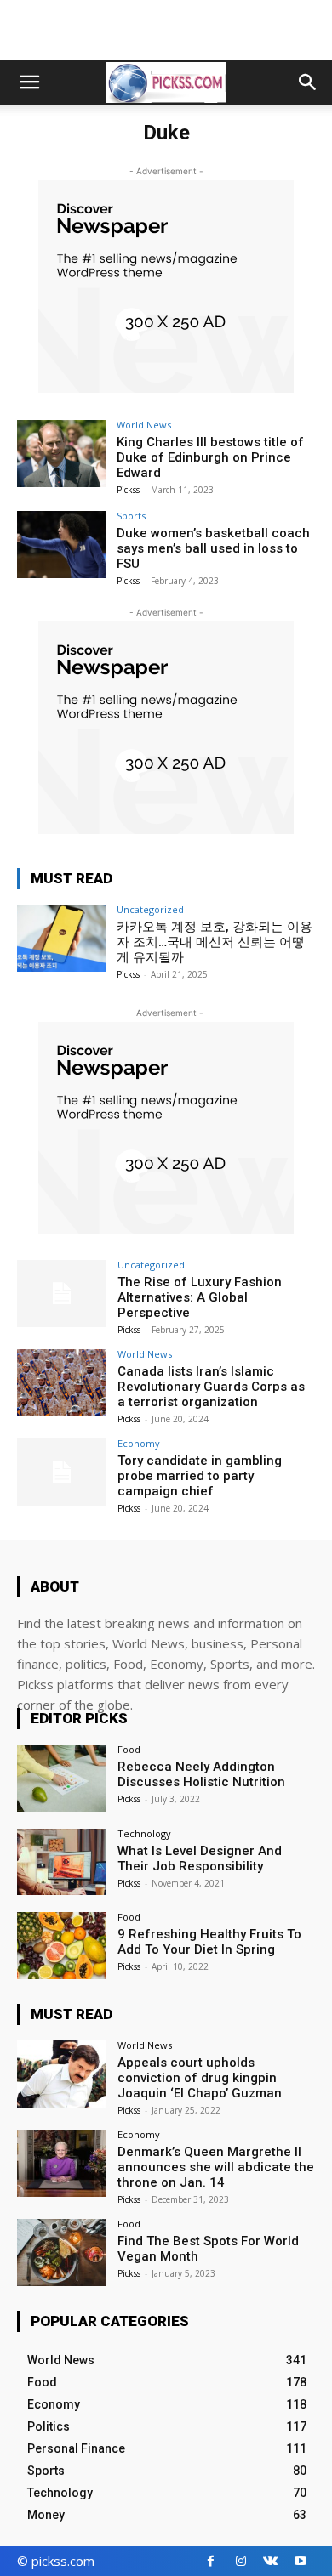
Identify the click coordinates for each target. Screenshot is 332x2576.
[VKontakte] (270, 2561)
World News (144, 425)
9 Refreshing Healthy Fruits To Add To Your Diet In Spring (209, 1942)
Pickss (128, 490)
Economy (139, 1443)
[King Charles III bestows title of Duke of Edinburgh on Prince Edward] (62, 454)
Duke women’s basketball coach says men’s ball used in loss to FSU (213, 548)
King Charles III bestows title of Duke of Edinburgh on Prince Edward (210, 457)
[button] (29, 82)
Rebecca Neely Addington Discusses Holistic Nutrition (201, 1774)
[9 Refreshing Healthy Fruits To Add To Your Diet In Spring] (62, 1946)
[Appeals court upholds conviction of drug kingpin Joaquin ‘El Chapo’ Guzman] (62, 2074)
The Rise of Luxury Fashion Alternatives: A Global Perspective (200, 1297)
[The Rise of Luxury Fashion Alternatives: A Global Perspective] (62, 1294)
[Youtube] (300, 2561)
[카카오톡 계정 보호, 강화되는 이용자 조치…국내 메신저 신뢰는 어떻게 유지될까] (62, 938)
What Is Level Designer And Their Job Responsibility (200, 1858)
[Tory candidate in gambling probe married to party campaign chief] (62, 1472)
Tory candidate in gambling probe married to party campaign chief (200, 1476)
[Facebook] (211, 2561)
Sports (131, 516)
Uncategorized (150, 909)
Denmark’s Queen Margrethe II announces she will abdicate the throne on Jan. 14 (216, 2167)
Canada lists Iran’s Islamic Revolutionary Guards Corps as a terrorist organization (211, 1387)
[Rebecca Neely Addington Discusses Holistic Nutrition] (62, 1778)
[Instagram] (240, 2561)
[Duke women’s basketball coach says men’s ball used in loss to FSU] (62, 545)
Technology (144, 1833)
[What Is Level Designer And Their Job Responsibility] (62, 1862)
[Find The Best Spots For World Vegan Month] (62, 2253)
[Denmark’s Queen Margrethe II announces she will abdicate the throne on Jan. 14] (62, 2163)
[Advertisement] (166, 30)
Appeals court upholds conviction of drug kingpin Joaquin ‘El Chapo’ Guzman (200, 2078)
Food (129, 1749)
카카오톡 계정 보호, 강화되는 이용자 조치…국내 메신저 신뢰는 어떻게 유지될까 (215, 942)
